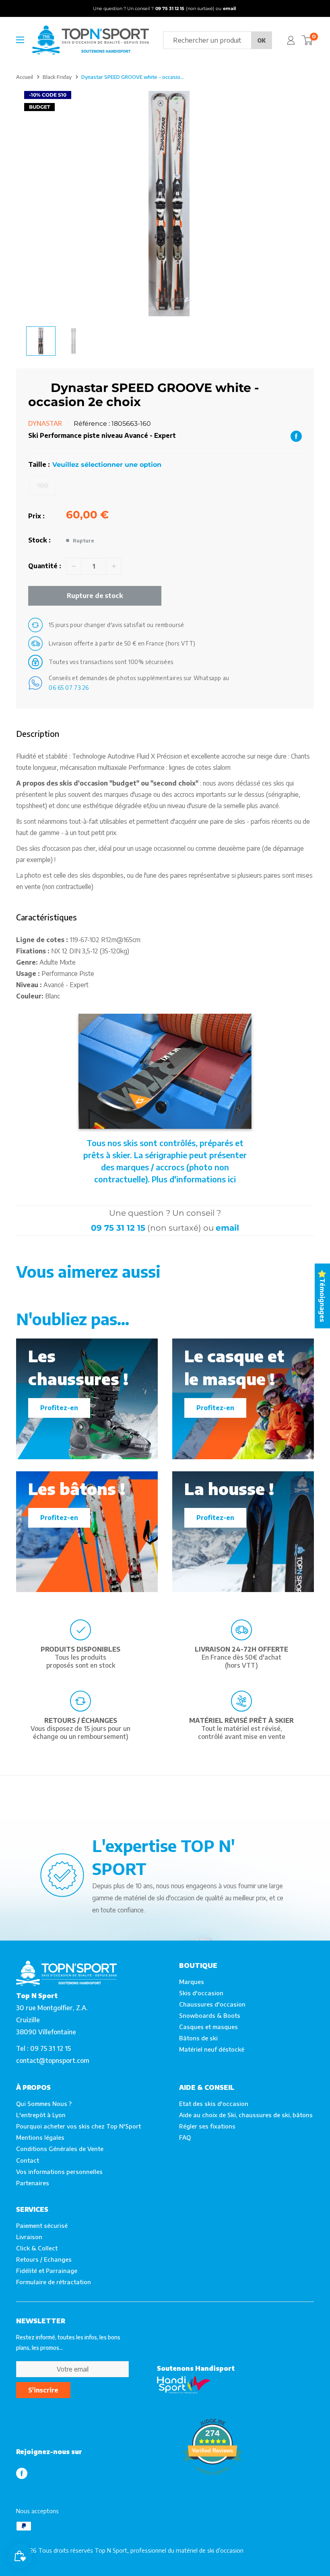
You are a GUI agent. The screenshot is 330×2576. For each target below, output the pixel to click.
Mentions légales (40, 2137)
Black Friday (57, 77)
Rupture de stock (95, 596)
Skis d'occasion (201, 1993)
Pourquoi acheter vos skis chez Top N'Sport (78, 2126)
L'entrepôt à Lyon (41, 2115)
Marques (192, 1982)
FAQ (185, 2137)
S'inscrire (43, 2390)
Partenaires (33, 2183)
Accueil (25, 77)
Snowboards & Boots (210, 2015)
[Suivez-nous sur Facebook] (22, 2473)
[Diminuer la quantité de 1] (74, 566)
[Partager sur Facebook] (296, 436)
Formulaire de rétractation (54, 2282)
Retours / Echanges (44, 2259)
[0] (307, 40)
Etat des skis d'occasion (214, 2104)
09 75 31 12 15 (118, 1228)
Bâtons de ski (198, 2038)
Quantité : (45, 566)
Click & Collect (37, 2248)
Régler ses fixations (207, 2126)
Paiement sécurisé (42, 2225)
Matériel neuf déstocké (212, 2049)
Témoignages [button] (322, 1300)
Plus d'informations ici (194, 1179)
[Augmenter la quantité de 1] (114, 566)
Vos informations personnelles (59, 2172)
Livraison (29, 2237)
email (227, 1228)
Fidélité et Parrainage (47, 2271)
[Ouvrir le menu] (20, 40)
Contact (28, 2160)
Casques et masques (208, 2027)
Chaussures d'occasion (212, 2004)
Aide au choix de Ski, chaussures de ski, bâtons (246, 2115)
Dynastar (45, 423)
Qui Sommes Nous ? (44, 2104)
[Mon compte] (291, 40)
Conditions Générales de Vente (60, 2149)
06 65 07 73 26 (69, 688)
